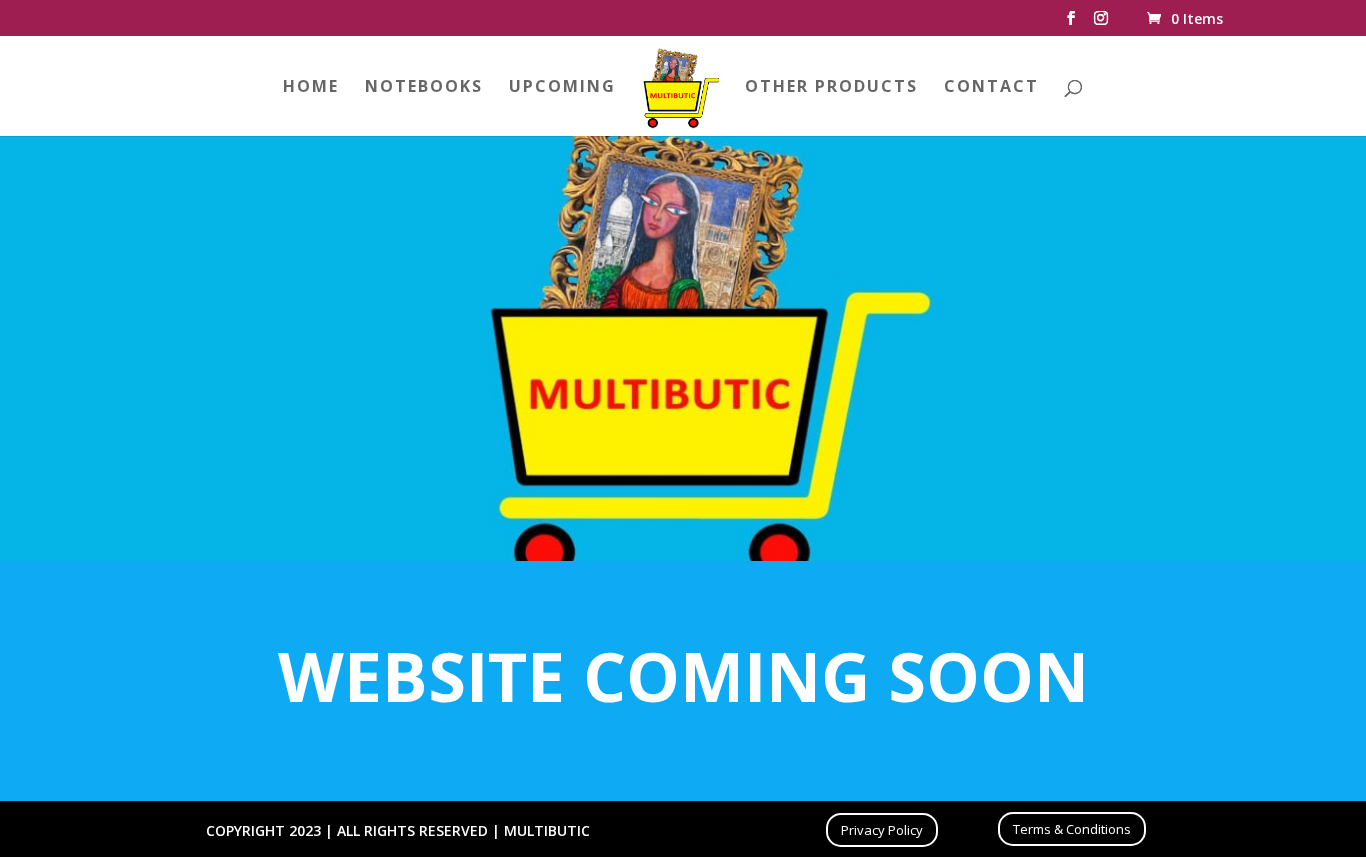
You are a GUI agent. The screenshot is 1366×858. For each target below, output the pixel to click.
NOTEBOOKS (424, 88)
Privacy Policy (882, 830)
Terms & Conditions (1072, 829)
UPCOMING (562, 88)
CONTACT (991, 88)
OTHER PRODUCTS (831, 88)
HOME (311, 88)
